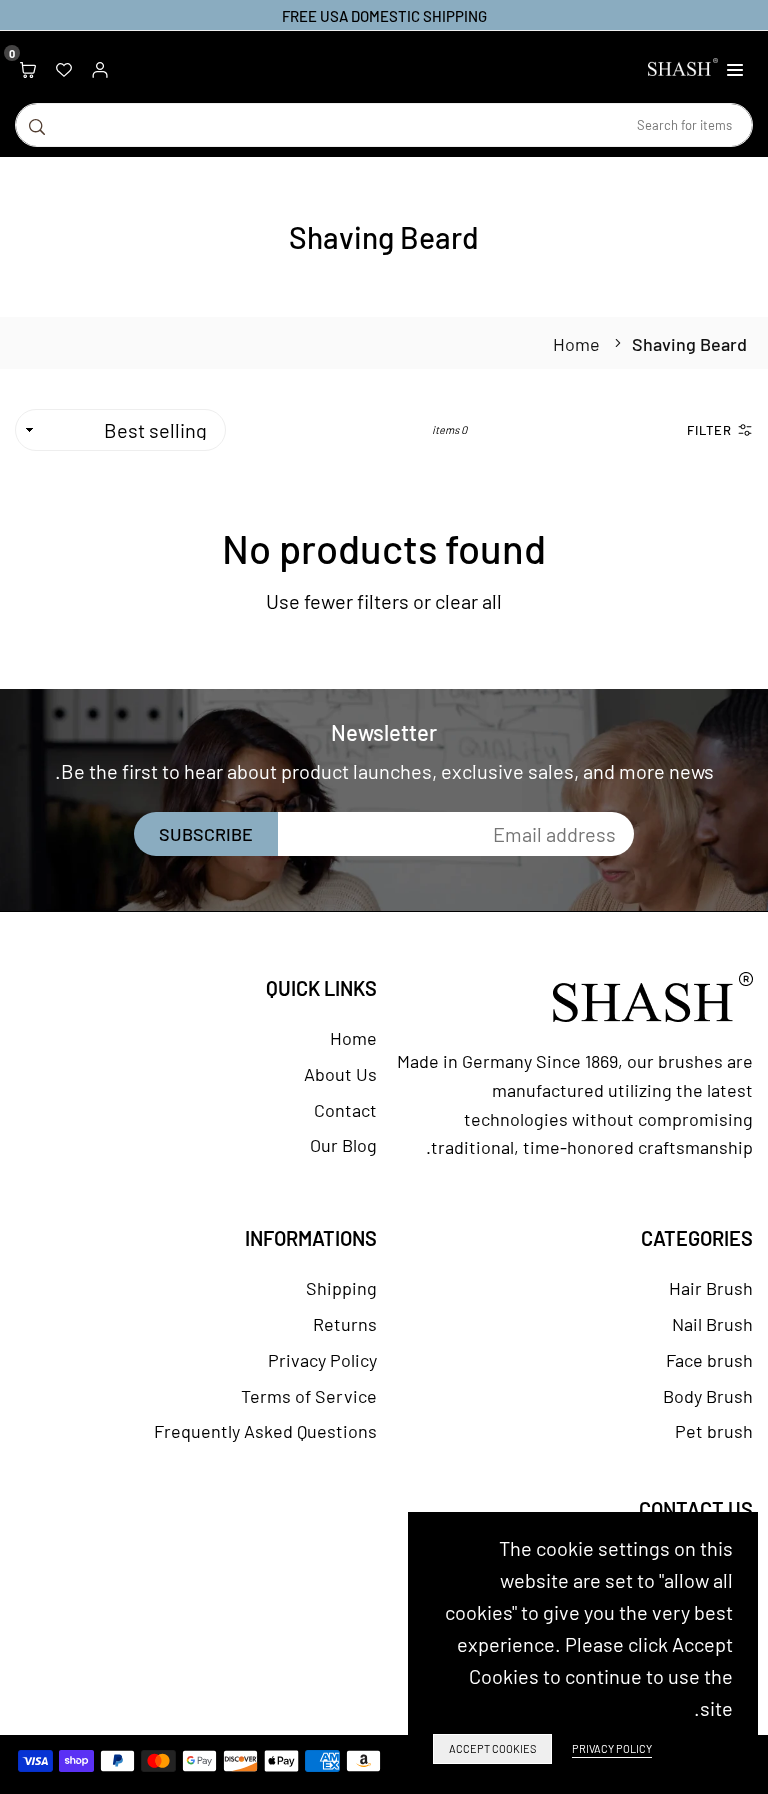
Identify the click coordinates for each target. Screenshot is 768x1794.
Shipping (341, 1288)
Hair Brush (711, 1288)
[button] (735, 67)
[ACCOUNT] (100, 67)
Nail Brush (712, 1324)
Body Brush (708, 1396)
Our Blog (343, 1145)
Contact (345, 1110)
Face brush (709, 1360)
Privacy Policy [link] (612, 1748)
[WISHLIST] (64, 67)
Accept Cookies (492, 1748)
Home (576, 344)
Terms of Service (309, 1396)
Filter (709, 430)
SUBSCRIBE (206, 834)
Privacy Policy (322, 1360)
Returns (345, 1324)
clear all (468, 601)
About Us (340, 1074)
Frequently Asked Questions (265, 1431)
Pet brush (714, 1431)
